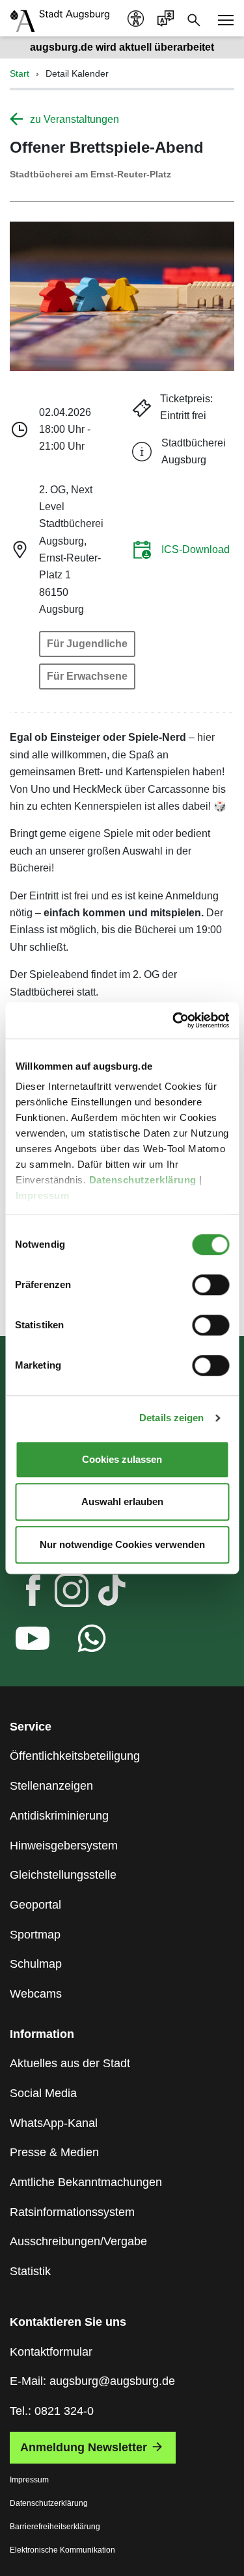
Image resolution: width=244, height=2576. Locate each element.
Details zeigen (171, 1418)
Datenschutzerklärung (144, 1180)
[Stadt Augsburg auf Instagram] (61, 1593)
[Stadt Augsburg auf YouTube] (22, 1642)
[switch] (210, 1285)
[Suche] (194, 19)
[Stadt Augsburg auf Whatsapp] (81, 1642)
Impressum (43, 1195)
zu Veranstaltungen (75, 119)
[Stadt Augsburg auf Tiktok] (101, 1593)
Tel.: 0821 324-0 (52, 2411)
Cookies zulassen (122, 1459)
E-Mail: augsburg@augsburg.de (92, 2381)
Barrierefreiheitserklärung (55, 2527)
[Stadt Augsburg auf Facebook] (22, 1593)
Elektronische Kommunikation (62, 2550)
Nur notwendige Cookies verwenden (122, 1544)
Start (20, 73)
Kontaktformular (51, 2352)
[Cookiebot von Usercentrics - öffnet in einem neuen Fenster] (174, 1020)
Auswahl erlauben (122, 1501)
